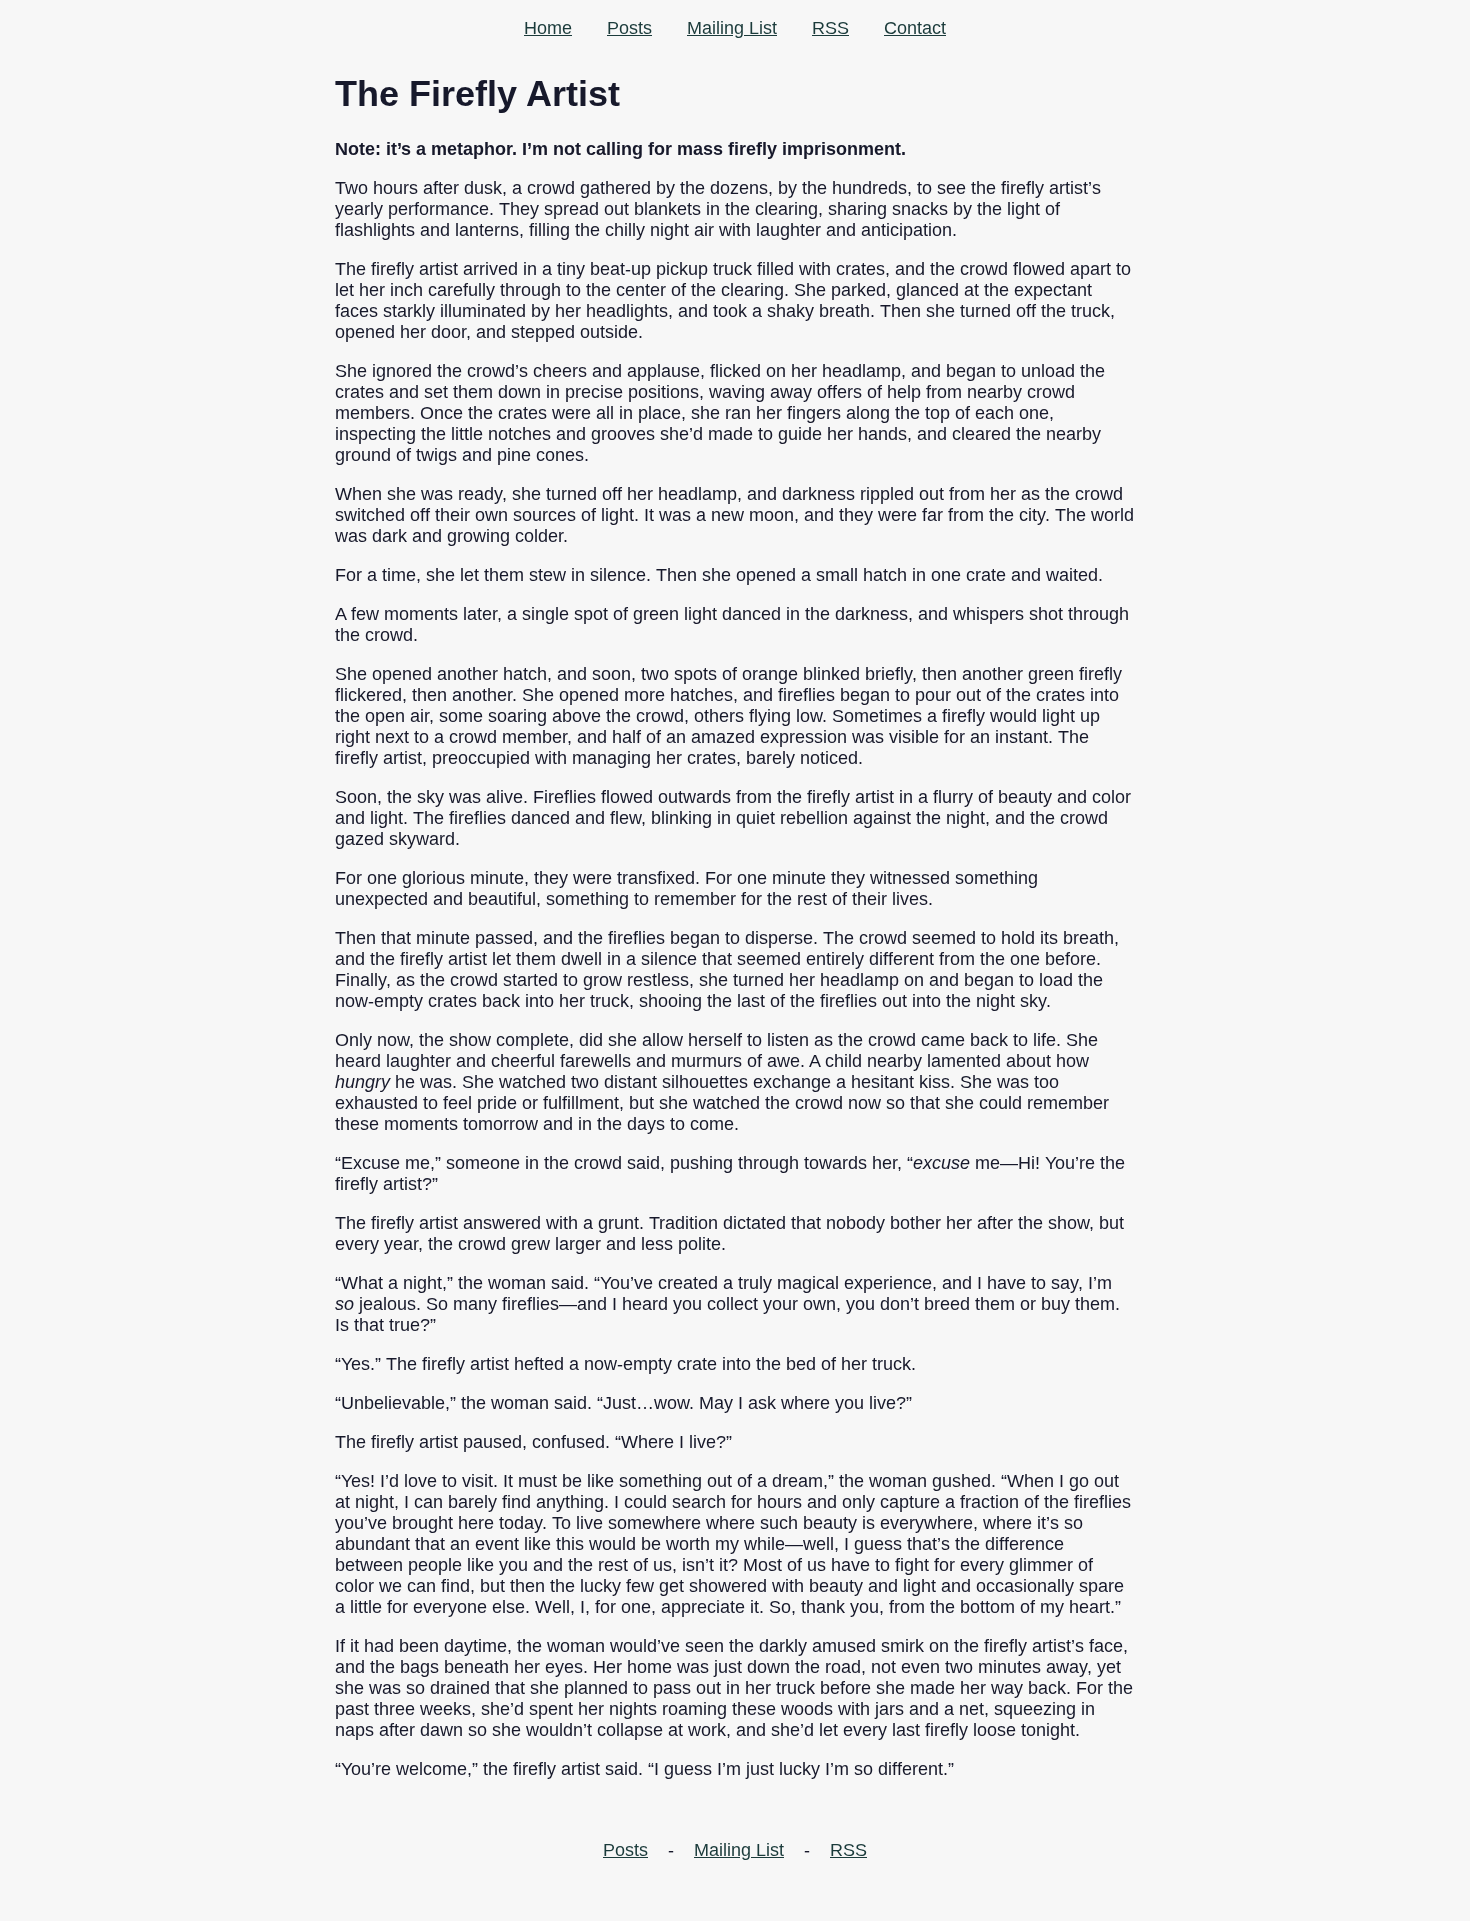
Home (548, 28)
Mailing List (732, 28)
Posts (629, 28)
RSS (830, 28)
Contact (915, 28)
